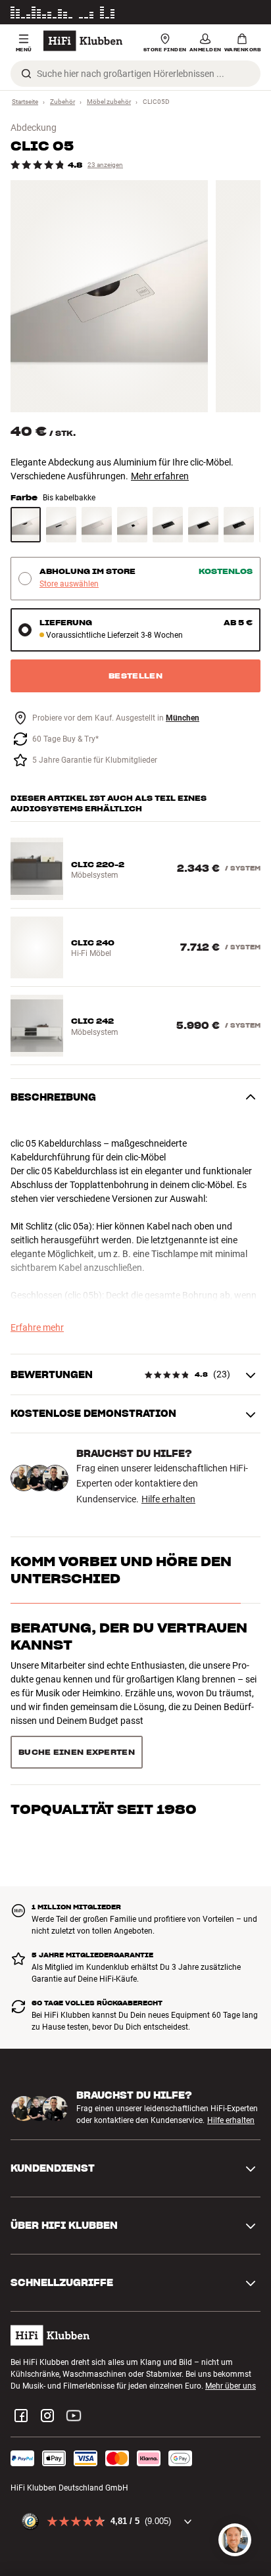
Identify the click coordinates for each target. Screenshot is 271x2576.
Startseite (25, 102)
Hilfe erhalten (168, 1499)
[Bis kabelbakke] (26, 525)
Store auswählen (69, 584)
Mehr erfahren (160, 476)
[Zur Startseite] (83, 41)
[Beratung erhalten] (235, 2540)
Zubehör (62, 102)
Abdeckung (34, 128)
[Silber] (61, 525)
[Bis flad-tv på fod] (132, 525)
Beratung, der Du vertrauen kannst (129, 1636)
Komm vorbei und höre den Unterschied (121, 1570)
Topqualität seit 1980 (104, 1721)
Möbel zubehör (109, 102)
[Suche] (26, 74)
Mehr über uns (231, 2339)
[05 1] (109, 296)
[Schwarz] (168, 525)
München (183, 718)
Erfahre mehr (37, 1327)
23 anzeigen (105, 165)
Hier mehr (243, 12)
